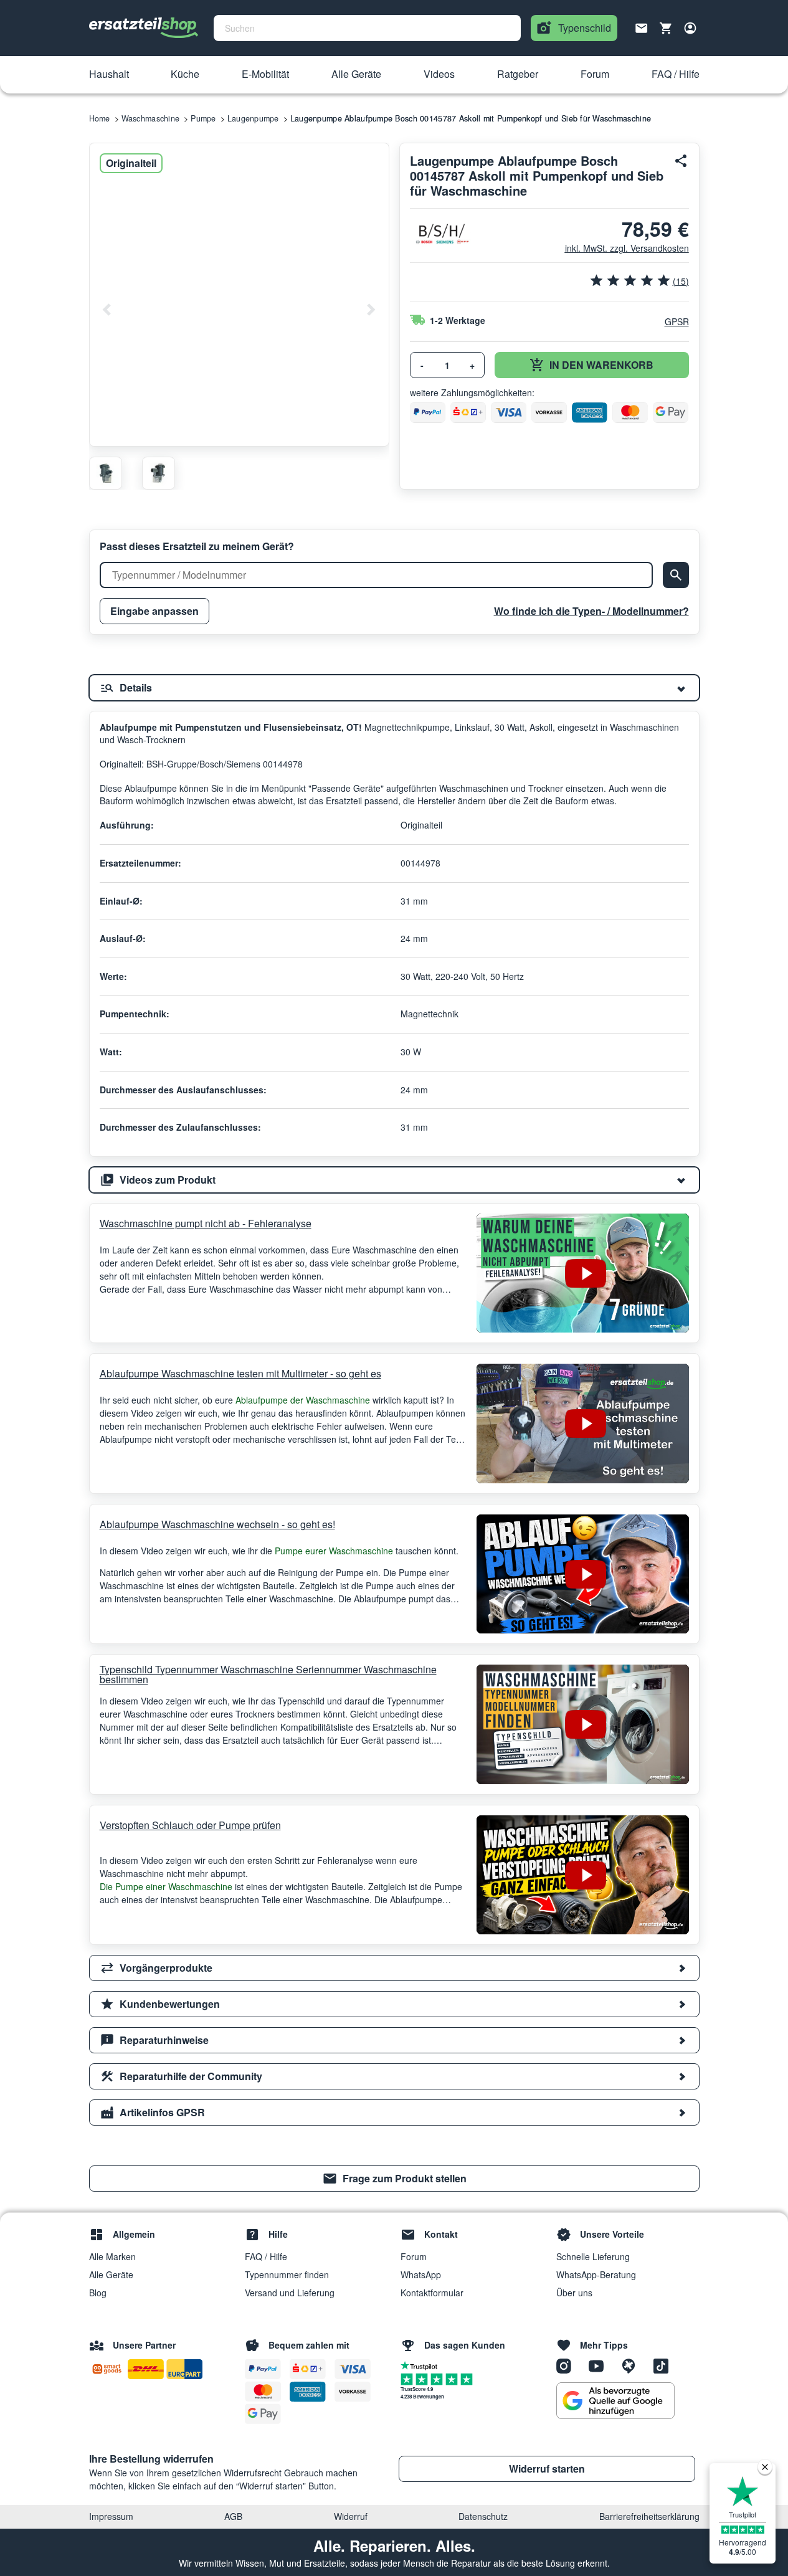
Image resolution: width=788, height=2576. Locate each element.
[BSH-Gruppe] (441, 234)
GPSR (677, 321)
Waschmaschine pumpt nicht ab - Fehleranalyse (206, 1223)
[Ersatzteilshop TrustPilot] (422, 2365)
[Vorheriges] (107, 310)
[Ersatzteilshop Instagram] (568, 2365)
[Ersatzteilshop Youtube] (600, 2365)
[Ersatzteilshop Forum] (633, 2365)
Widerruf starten (547, 2469)
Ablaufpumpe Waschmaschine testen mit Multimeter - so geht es (240, 1373)
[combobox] (367, 28)
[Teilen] (681, 161)
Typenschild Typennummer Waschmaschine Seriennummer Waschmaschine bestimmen (268, 1675)
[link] (394, 2179)
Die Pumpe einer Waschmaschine (167, 1886)
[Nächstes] (371, 310)
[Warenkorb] (666, 28)
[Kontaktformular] (642, 27)
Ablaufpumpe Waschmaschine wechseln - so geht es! (217, 1524)
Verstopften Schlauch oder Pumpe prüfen (190, 1825)
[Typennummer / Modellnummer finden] (676, 575)
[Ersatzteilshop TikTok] (664, 2365)
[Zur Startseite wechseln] (144, 28)
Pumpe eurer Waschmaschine (334, 1551)
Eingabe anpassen (154, 611)
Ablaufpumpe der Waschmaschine (303, 1400)
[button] (109, 75)
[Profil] (690, 28)
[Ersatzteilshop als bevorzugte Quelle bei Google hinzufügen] (615, 2401)
